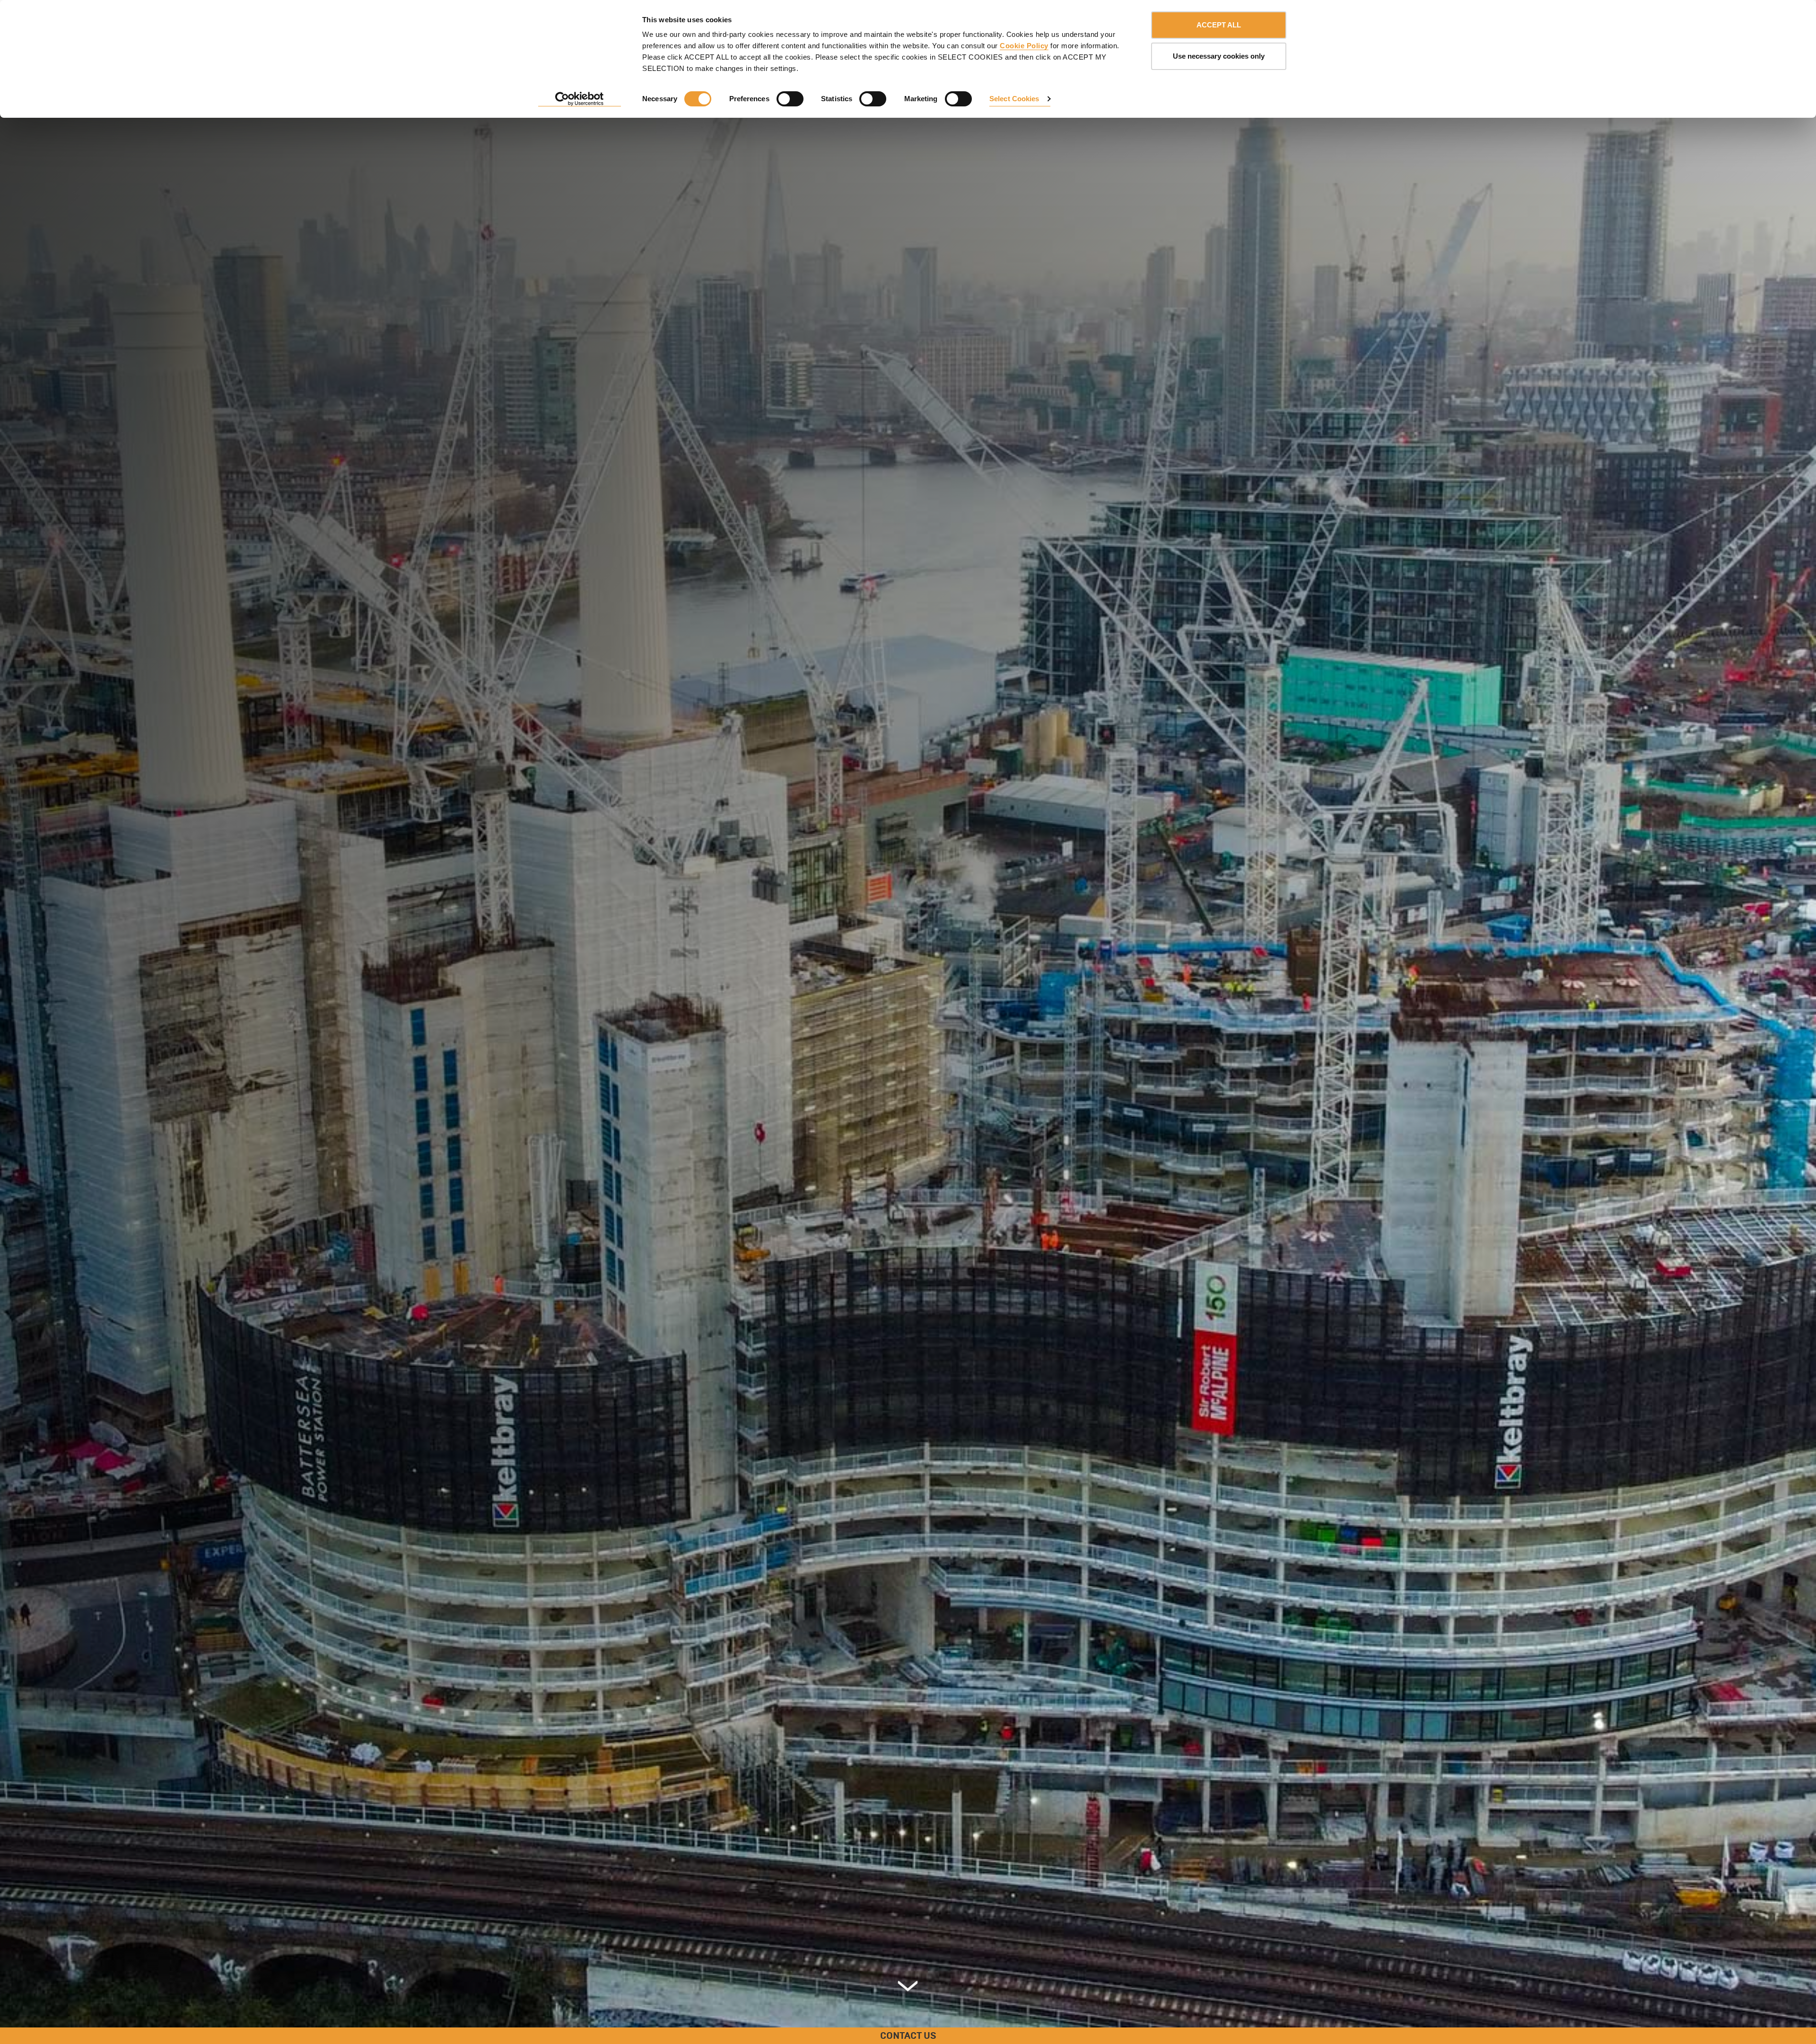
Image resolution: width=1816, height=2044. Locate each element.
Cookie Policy (1024, 46)
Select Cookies (1014, 99)
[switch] (790, 99)
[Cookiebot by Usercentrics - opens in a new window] (580, 99)
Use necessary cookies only (1219, 56)
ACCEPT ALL (1219, 25)
